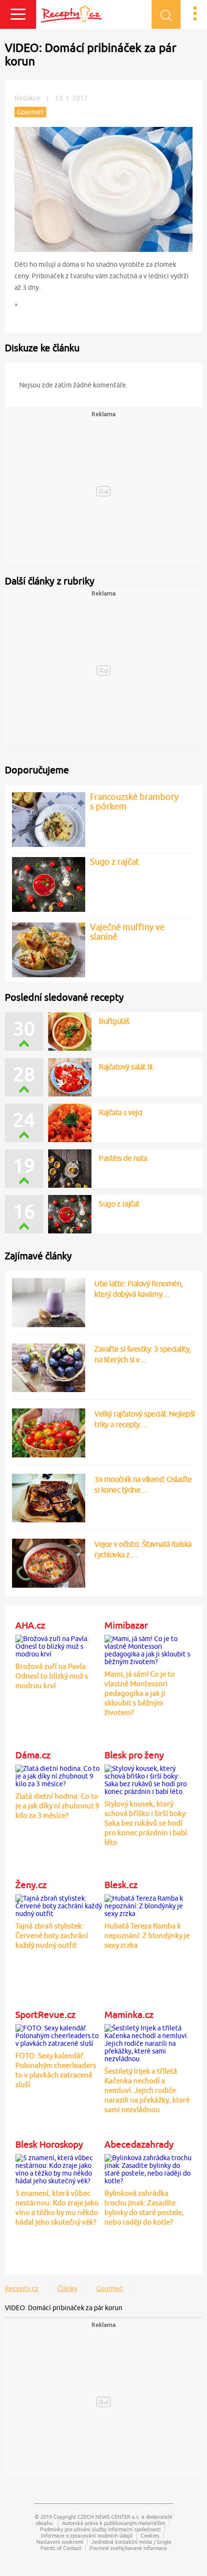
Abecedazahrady (139, 2144)
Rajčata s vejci (121, 1112)
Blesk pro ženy (134, 1755)
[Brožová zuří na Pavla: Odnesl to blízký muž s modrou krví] (59, 1644)
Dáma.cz (33, 1755)
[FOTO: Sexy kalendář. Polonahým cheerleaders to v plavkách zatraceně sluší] (59, 2034)
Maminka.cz (129, 2015)
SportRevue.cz (45, 2015)
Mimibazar (126, 1625)
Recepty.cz (22, 2289)
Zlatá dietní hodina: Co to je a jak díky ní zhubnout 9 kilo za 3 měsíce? (57, 1806)
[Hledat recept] (166, 14)
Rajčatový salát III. (126, 1067)
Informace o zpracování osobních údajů (87, 2535)
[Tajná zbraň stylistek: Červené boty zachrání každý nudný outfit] (59, 1904)
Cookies (150, 2535)
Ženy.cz (31, 1885)
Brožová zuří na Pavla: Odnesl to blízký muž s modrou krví (52, 1676)
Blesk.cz (121, 1885)
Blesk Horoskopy (49, 2144)
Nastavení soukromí (60, 2542)
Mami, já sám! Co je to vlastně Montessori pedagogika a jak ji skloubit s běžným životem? (140, 1693)
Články (67, 2289)
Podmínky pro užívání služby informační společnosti (100, 2529)
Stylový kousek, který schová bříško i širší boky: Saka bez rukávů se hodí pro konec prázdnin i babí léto (146, 1823)
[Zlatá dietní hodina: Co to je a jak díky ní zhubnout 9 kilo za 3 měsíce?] (59, 1774)
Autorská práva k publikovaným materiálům (114, 2523)
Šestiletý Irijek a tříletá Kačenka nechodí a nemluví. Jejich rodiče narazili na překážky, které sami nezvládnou (147, 2090)
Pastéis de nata (123, 1158)
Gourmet (110, 2289)
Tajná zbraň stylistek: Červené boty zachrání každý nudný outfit (52, 1935)
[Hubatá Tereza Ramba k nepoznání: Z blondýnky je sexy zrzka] (148, 1904)
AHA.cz (30, 1625)
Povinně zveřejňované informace (128, 2548)
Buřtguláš (114, 1021)
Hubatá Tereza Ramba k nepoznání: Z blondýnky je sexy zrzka (147, 1935)
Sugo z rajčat (119, 1204)
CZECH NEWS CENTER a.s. (109, 2517)
